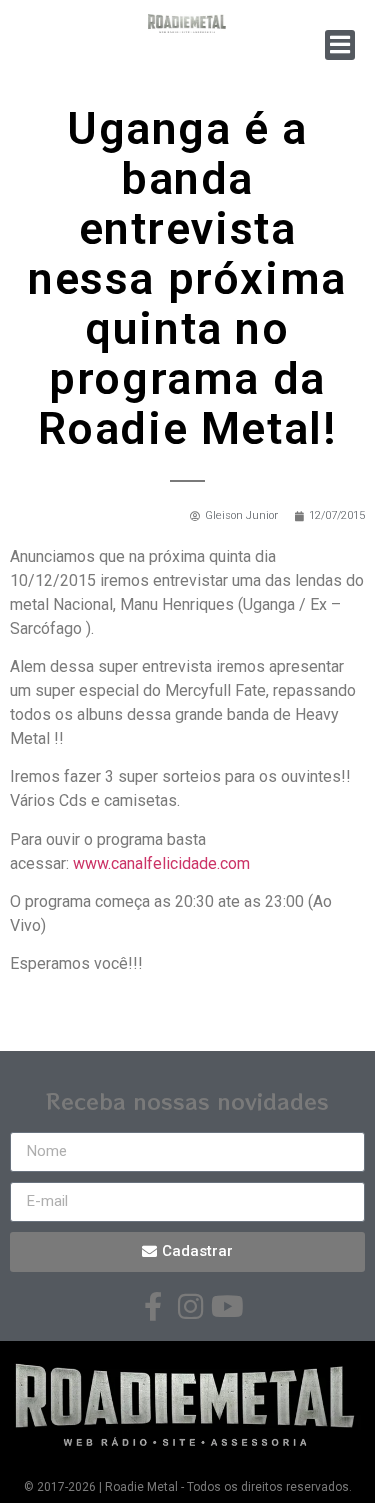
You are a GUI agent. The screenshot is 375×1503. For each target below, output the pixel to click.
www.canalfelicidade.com (161, 863)
